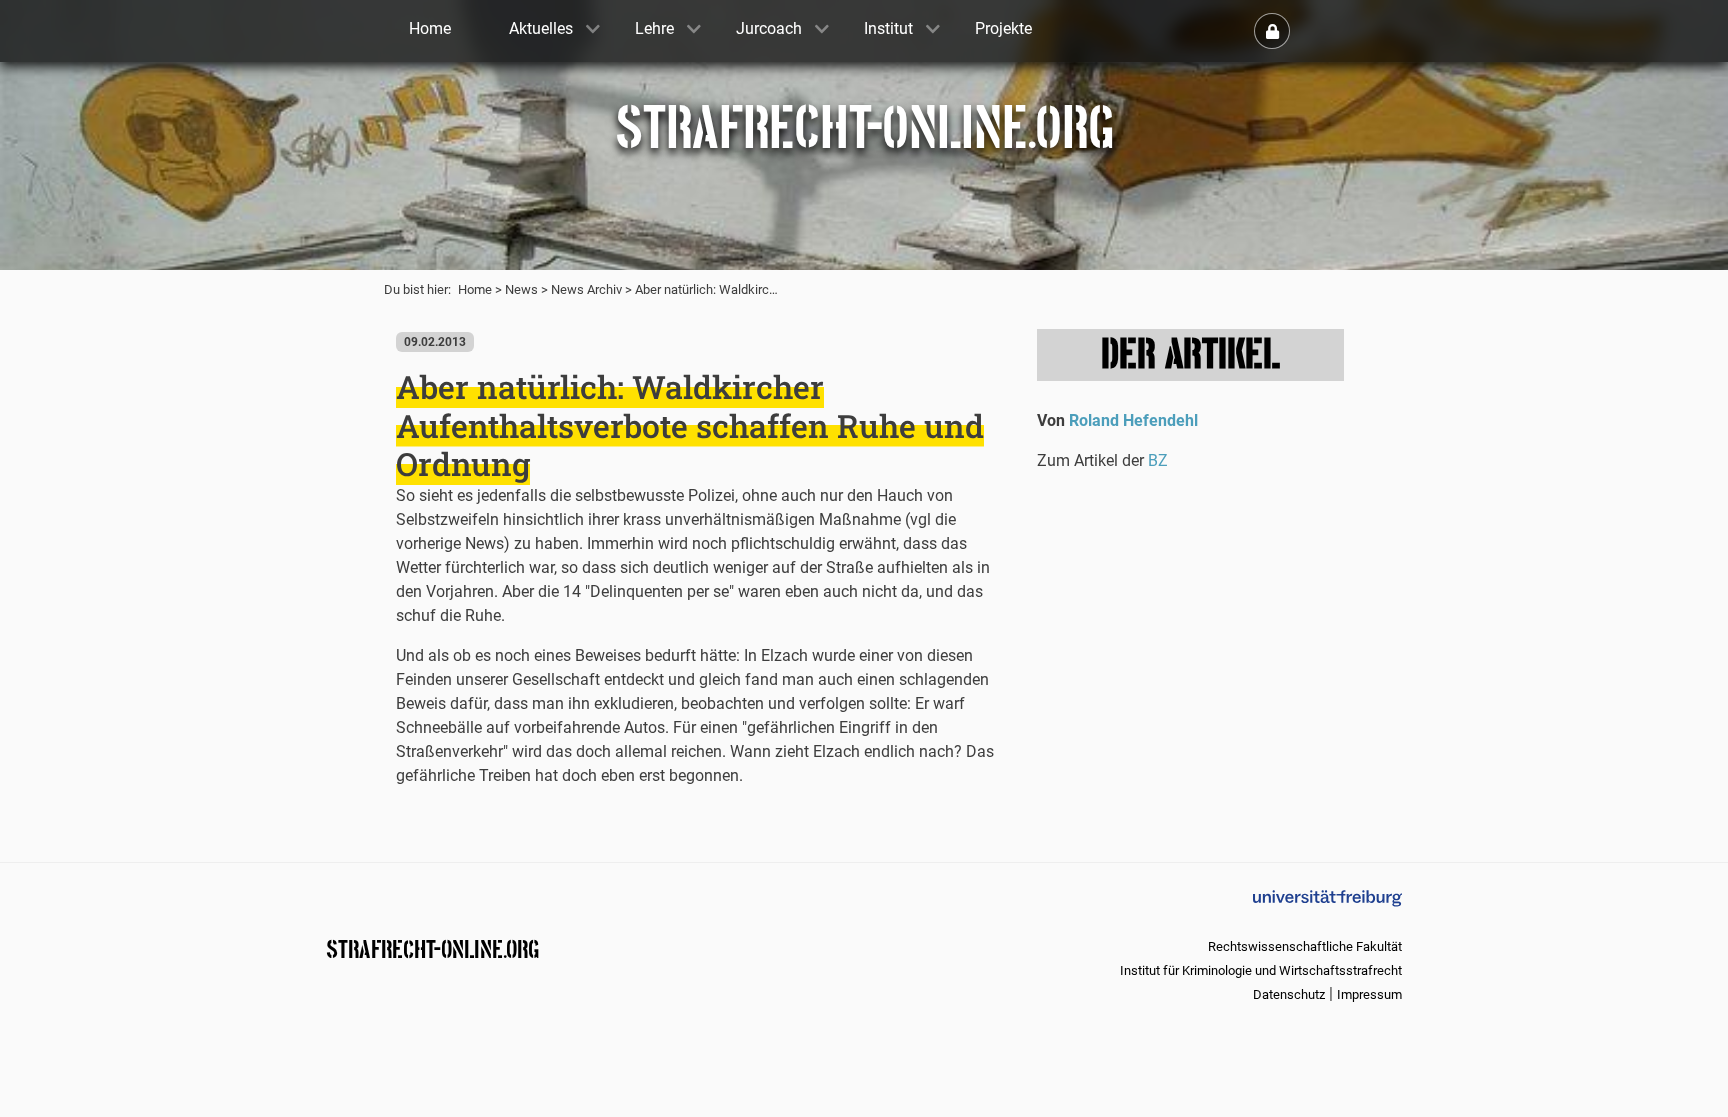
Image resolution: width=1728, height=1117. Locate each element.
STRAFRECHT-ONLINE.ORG (432, 947)
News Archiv (586, 289)
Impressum (1369, 994)
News (521, 289)
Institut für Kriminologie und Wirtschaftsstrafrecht (1261, 970)
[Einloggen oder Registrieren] (1272, 31)
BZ (1158, 460)
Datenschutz (1289, 994)
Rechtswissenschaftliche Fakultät (1305, 946)
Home (475, 289)
